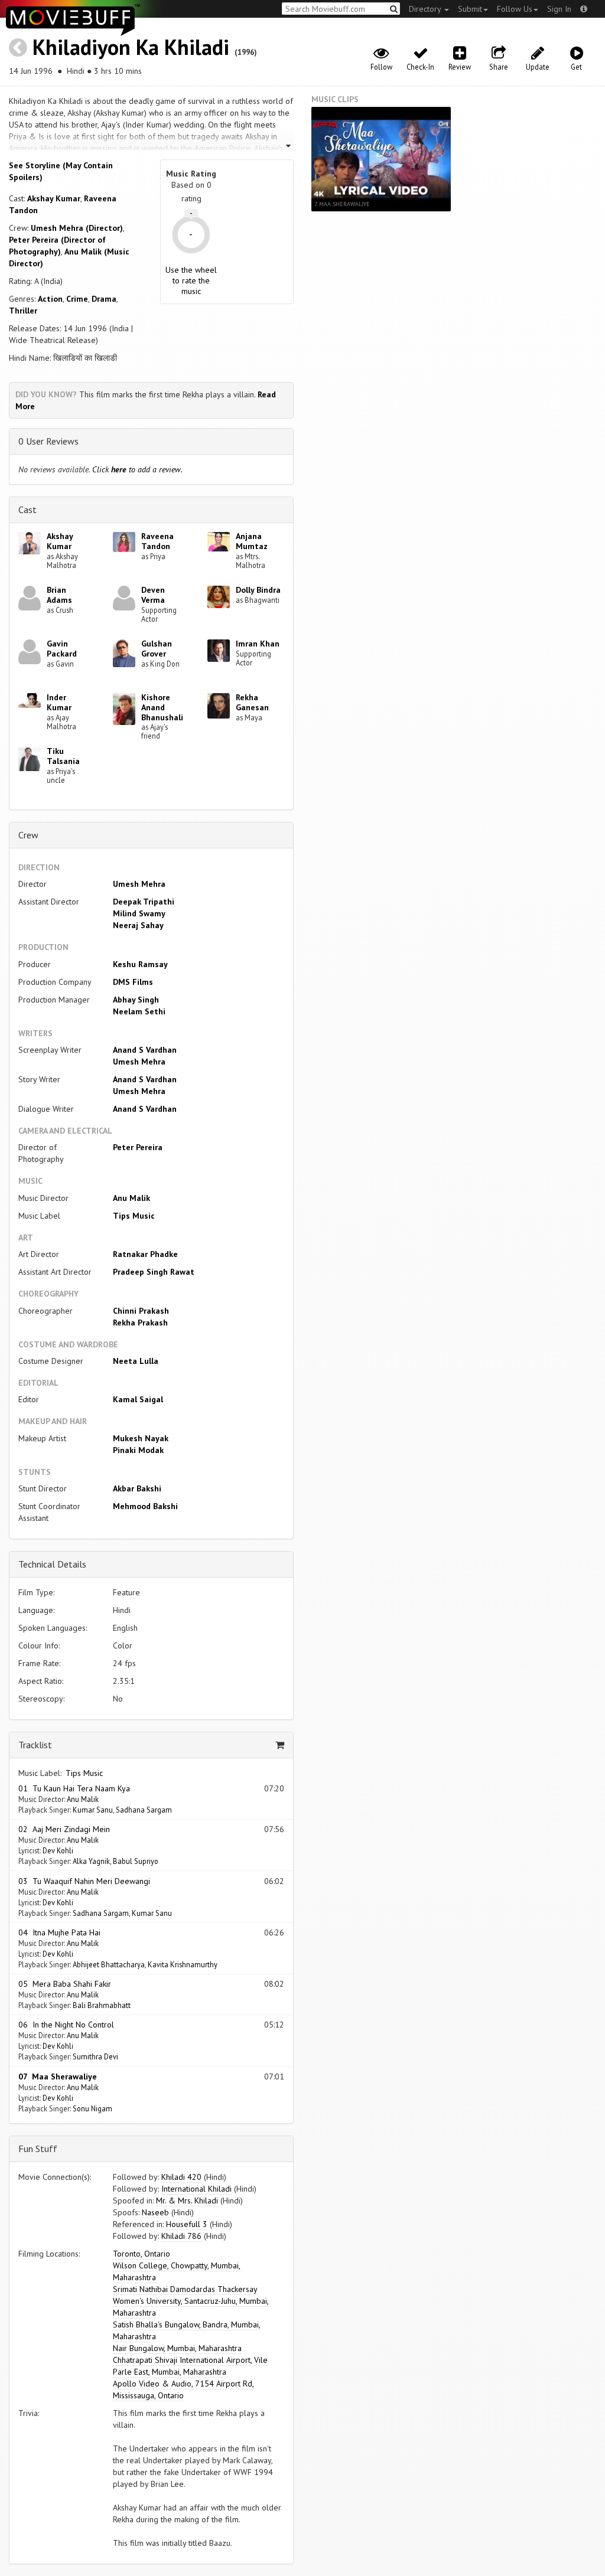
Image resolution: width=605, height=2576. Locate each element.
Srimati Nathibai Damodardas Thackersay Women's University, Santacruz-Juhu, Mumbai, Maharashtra (191, 2301)
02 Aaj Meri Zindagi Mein (64, 1829)
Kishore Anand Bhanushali (162, 707)
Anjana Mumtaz (252, 541)
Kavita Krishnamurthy (183, 1964)
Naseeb (155, 2212)
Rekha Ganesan (252, 702)
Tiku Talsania (63, 756)
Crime (77, 299)
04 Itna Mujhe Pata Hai (59, 1932)
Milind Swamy (139, 913)
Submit (470, 9)
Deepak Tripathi (144, 902)
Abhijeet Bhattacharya (109, 1964)
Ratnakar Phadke (145, 1254)
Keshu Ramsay (140, 964)
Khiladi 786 (181, 2236)
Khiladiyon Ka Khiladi (131, 47)
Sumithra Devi (95, 2056)
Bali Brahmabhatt (102, 2005)
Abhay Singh (136, 1000)
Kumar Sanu (93, 1810)
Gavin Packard (62, 649)
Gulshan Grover (157, 649)
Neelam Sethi (139, 1011)
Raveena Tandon (157, 541)
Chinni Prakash (141, 1311)
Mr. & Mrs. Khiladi (187, 2200)
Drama (104, 299)
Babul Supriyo (136, 1861)
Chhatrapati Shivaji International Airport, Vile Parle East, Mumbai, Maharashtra (190, 2366)
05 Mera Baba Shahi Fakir (65, 1984)
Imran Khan (258, 644)
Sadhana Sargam (144, 1810)
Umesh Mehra (139, 884)
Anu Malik (131, 1198)
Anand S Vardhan (145, 1050)
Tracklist (35, 1745)
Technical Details (52, 1564)
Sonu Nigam (92, 2108)
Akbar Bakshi (137, 1488)
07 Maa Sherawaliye (58, 2077)
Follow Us (515, 9)
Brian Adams (59, 595)
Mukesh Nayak (141, 1438)
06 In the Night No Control (66, 2025)
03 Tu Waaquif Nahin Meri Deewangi (84, 1881)
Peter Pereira (138, 1147)
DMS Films (133, 982)
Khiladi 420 (181, 2177)
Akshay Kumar (54, 198)
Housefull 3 (187, 2224)
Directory (426, 9)
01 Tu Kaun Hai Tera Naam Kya (74, 1788)
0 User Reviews (48, 441)
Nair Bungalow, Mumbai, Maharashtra (177, 2348)
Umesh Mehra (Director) (77, 228)
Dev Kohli (58, 1850)
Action (50, 299)
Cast (27, 510)
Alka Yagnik (91, 1861)
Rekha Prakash (140, 1323)
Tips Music (134, 1216)
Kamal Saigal (138, 1399)
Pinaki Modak (138, 1450)
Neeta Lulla (136, 1361)
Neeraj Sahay (138, 925)
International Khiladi (196, 2189)
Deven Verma (153, 595)
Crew (28, 835)
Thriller (23, 311)
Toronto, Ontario (142, 2254)
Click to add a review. (137, 469)
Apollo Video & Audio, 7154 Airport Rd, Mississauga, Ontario (183, 2389)
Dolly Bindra (258, 590)
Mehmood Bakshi (145, 1506)
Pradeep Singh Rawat (154, 1272)
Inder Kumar (59, 702)
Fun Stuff (38, 2149)
